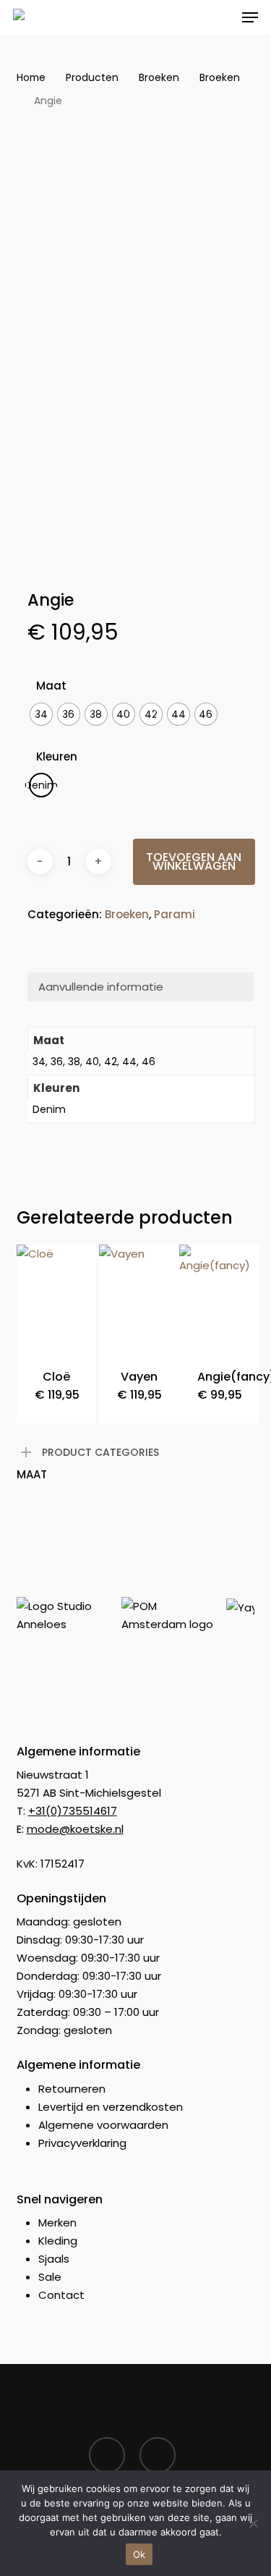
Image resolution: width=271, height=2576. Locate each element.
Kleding (58, 2241)
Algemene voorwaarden (103, 2125)
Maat (51, 686)
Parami (175, 914)
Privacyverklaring (82, 2143)
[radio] (41, 714)
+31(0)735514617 (73, 1811)
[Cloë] (56, 1298)
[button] (250, 17)
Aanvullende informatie (101, 987)
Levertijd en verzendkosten (111, 2107)
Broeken (159, 78)
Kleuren (57, 757)
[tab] (141, 987)
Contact (61, 2295)
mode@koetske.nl (75, 1829)
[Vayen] (139, 1298)
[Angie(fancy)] (219, 1298)
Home (31, 78)
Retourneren (72, 2089)
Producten (92, 78)
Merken (57, 2223)
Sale (50, 2277)
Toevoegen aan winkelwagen (194, 861)
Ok (139, 2554)
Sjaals (54, 2259)
